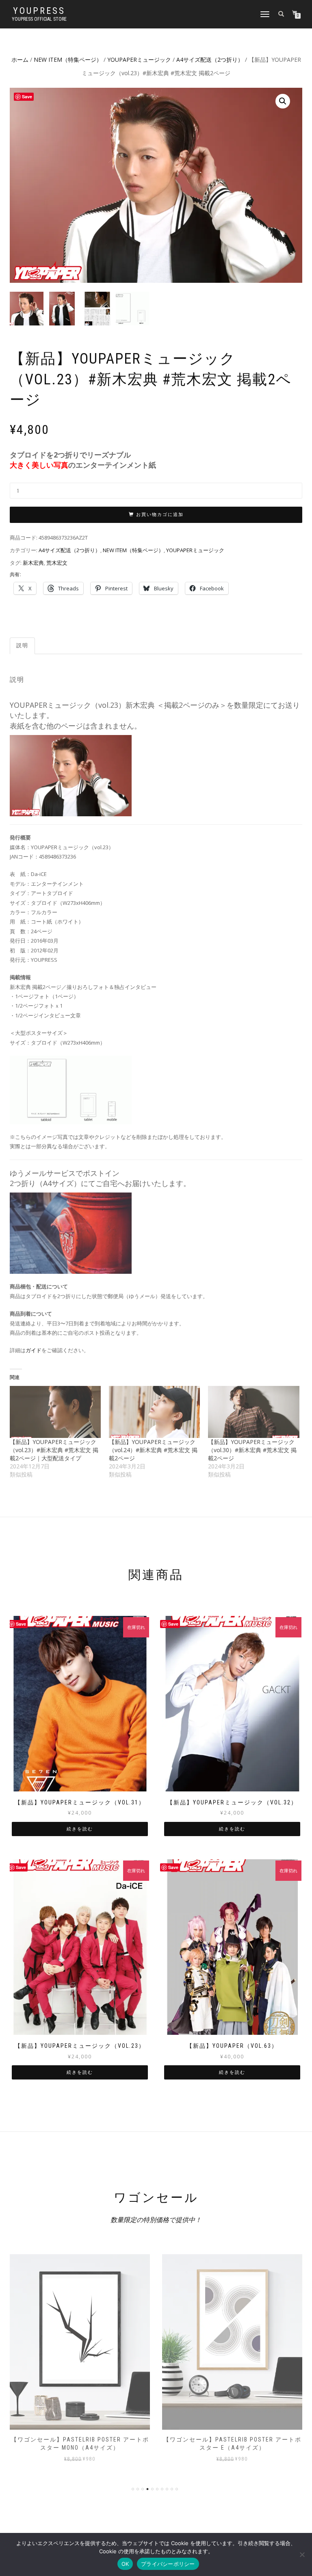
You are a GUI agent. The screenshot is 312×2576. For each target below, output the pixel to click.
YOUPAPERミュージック (139, 60)
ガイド (34, 1350)
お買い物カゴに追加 (160, 515)
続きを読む (80, 1829)
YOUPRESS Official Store (39, 19)
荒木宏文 (57, 563)
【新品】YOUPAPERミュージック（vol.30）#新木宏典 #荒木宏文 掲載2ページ (252, 1450)
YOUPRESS (39, 11)
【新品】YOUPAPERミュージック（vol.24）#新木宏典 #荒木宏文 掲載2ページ (153, 1450)
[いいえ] (302, 2554)
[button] (283, 101)
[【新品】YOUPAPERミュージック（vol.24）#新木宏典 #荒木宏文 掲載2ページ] (154, 1412)
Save (21, 1624)
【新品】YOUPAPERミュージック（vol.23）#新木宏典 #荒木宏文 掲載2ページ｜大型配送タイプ (54, 1450)
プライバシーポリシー (168, 2564)
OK (125, 2564)
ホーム (20, 60)
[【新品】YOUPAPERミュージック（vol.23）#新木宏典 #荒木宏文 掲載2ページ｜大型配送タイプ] (55, 1412)
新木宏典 (33, 563)
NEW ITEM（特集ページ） (68, 60)
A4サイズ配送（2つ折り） (210, 60)
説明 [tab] (22, 645)
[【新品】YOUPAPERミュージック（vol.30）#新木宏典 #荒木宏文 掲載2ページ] (253, 1412)
